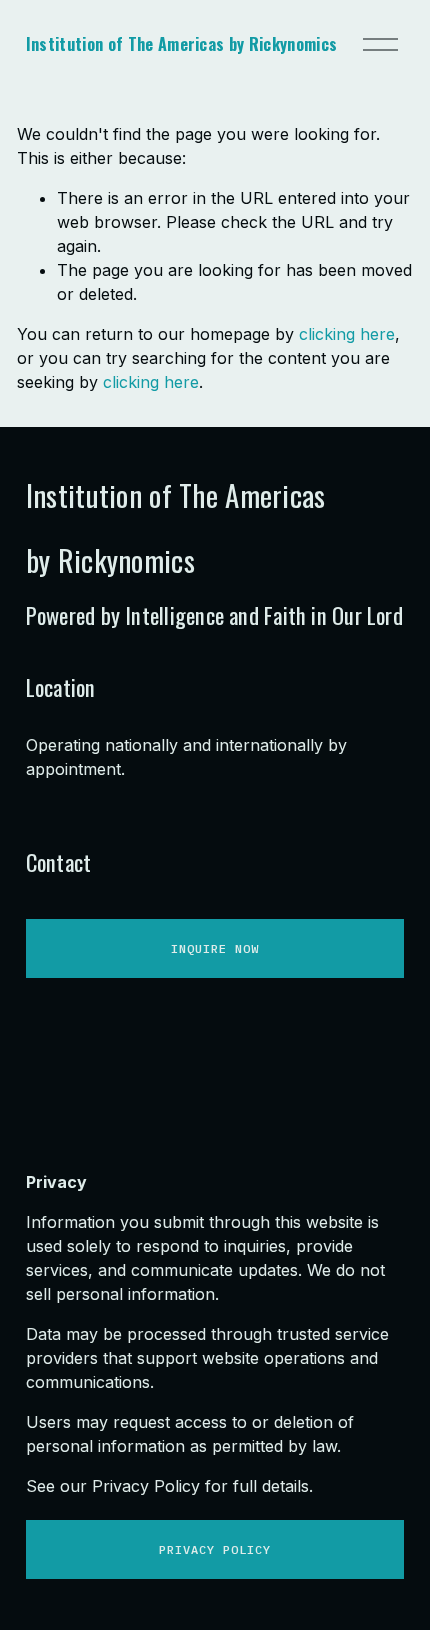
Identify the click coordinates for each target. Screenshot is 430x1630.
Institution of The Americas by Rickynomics (181, 44)
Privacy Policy (214, 1549)
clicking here (347, 334)
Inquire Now (215, 948)
